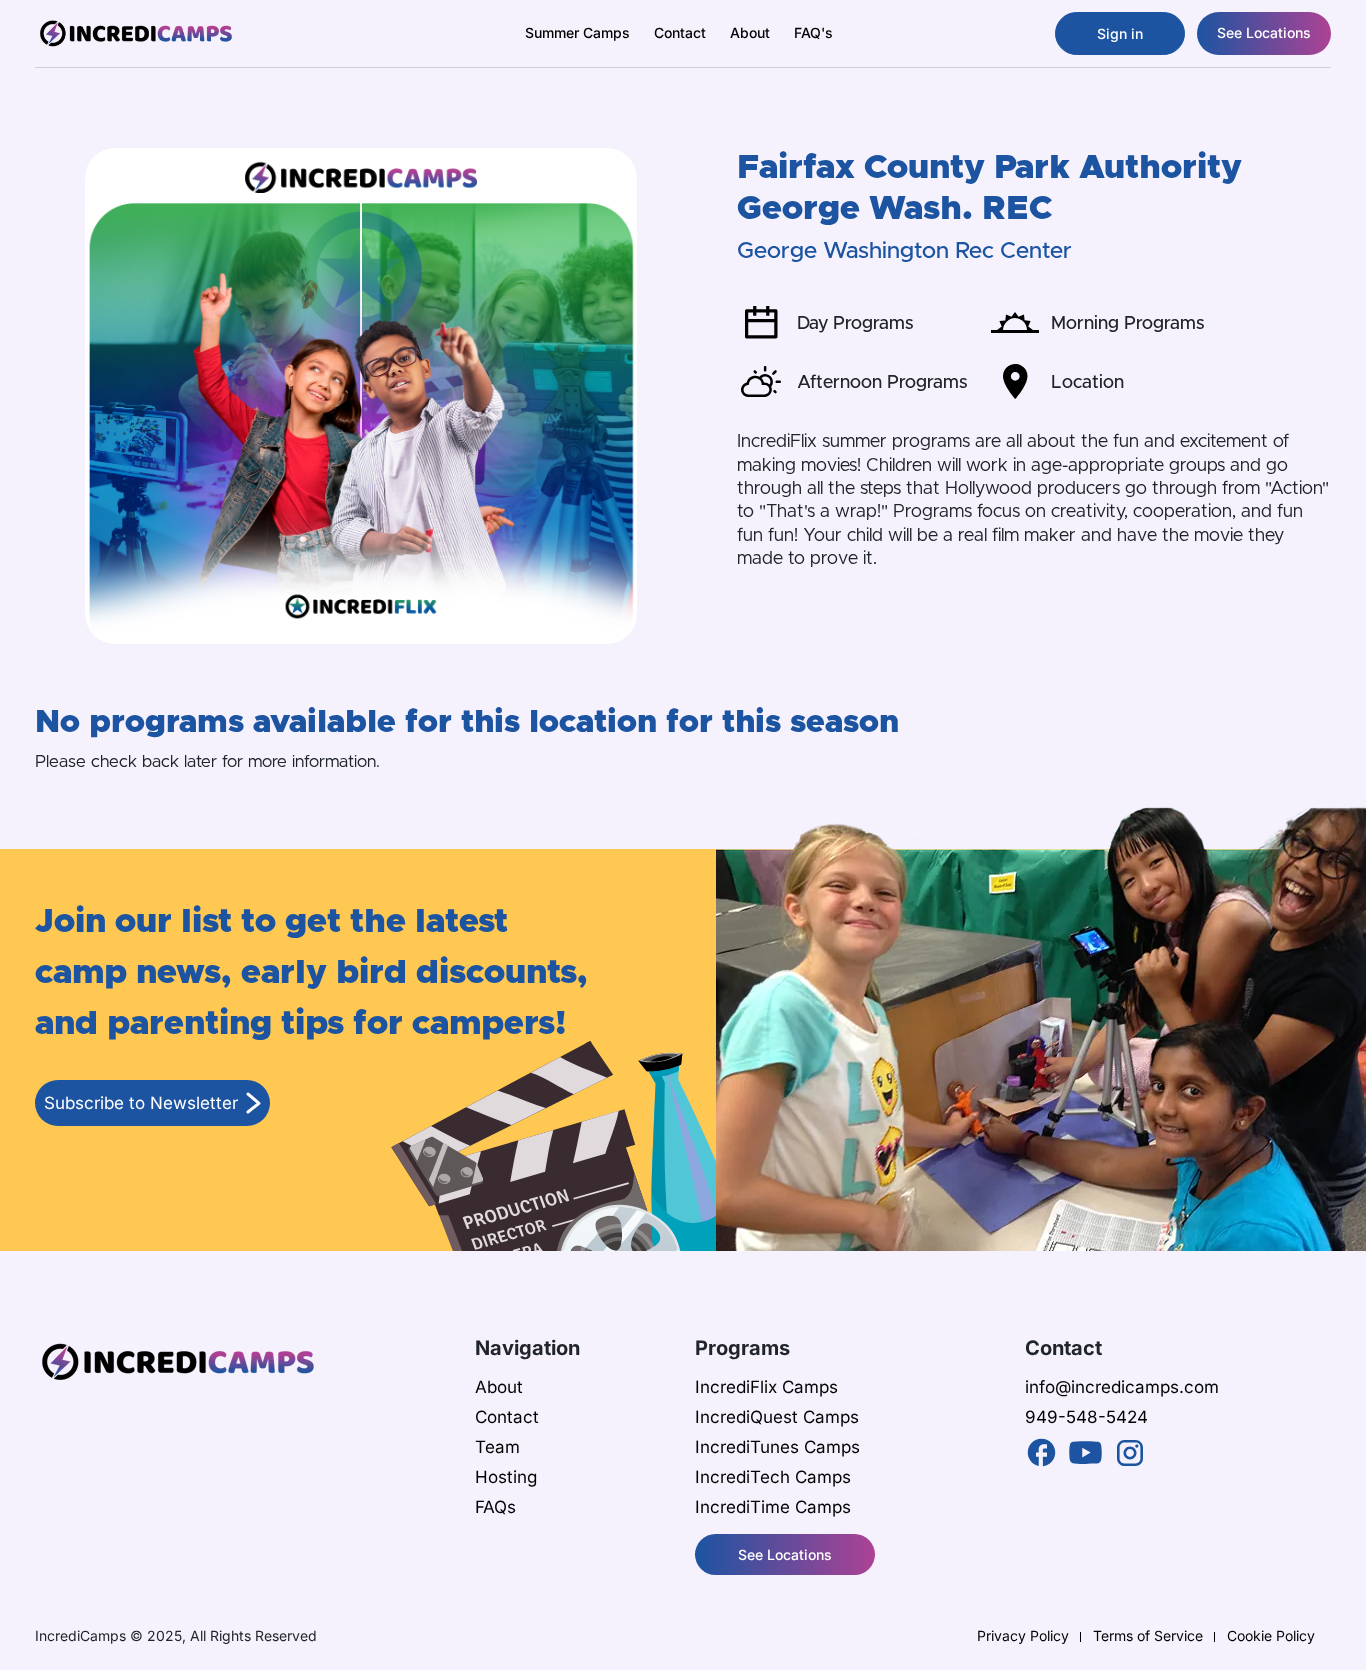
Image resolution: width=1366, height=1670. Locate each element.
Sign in (1120, 33)
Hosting (506, 1477)
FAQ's (813, 32)
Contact (680, 32)
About (499, 1387)
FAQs (495, 1507)
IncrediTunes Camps (777, 1447)
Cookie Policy (1271, 1635)
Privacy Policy (1023, 1635)
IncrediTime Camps (773, 1507)
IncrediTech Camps (773, 1477)
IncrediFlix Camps (766, 1387)
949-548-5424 (1086, 1417)
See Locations (1264, 32)
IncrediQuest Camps (777, 1417)
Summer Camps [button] (577, 32)
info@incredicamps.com (1122, 1387)
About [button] (750, 32)
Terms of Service (1148, 1635)
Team (497, 1447)
